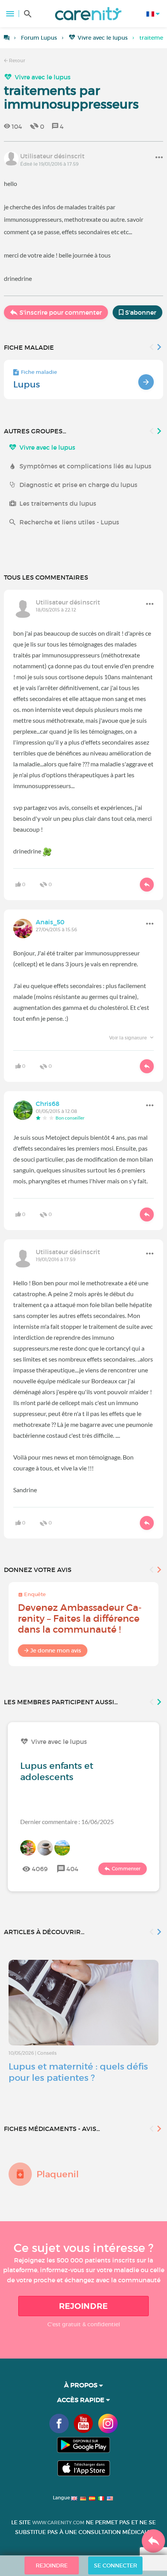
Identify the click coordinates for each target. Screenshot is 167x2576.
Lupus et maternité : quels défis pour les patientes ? (78, 2072)
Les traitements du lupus (58, 503)
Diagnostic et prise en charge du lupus (78, 485)
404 (72, 1869)
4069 (40, 1869)
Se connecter (116, 2565)
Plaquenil (58, 2174)
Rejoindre (83, 2306)
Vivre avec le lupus (103, 38)
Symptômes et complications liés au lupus (85, 466)
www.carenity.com (58, 2523)
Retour (17, 60)
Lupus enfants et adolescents (57, 1771)
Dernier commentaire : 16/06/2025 (67, 1822)
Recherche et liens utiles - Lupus (69, 522)
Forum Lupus (39, 38)
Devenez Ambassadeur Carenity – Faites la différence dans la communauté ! (80, 1618)
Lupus (27, 384)
